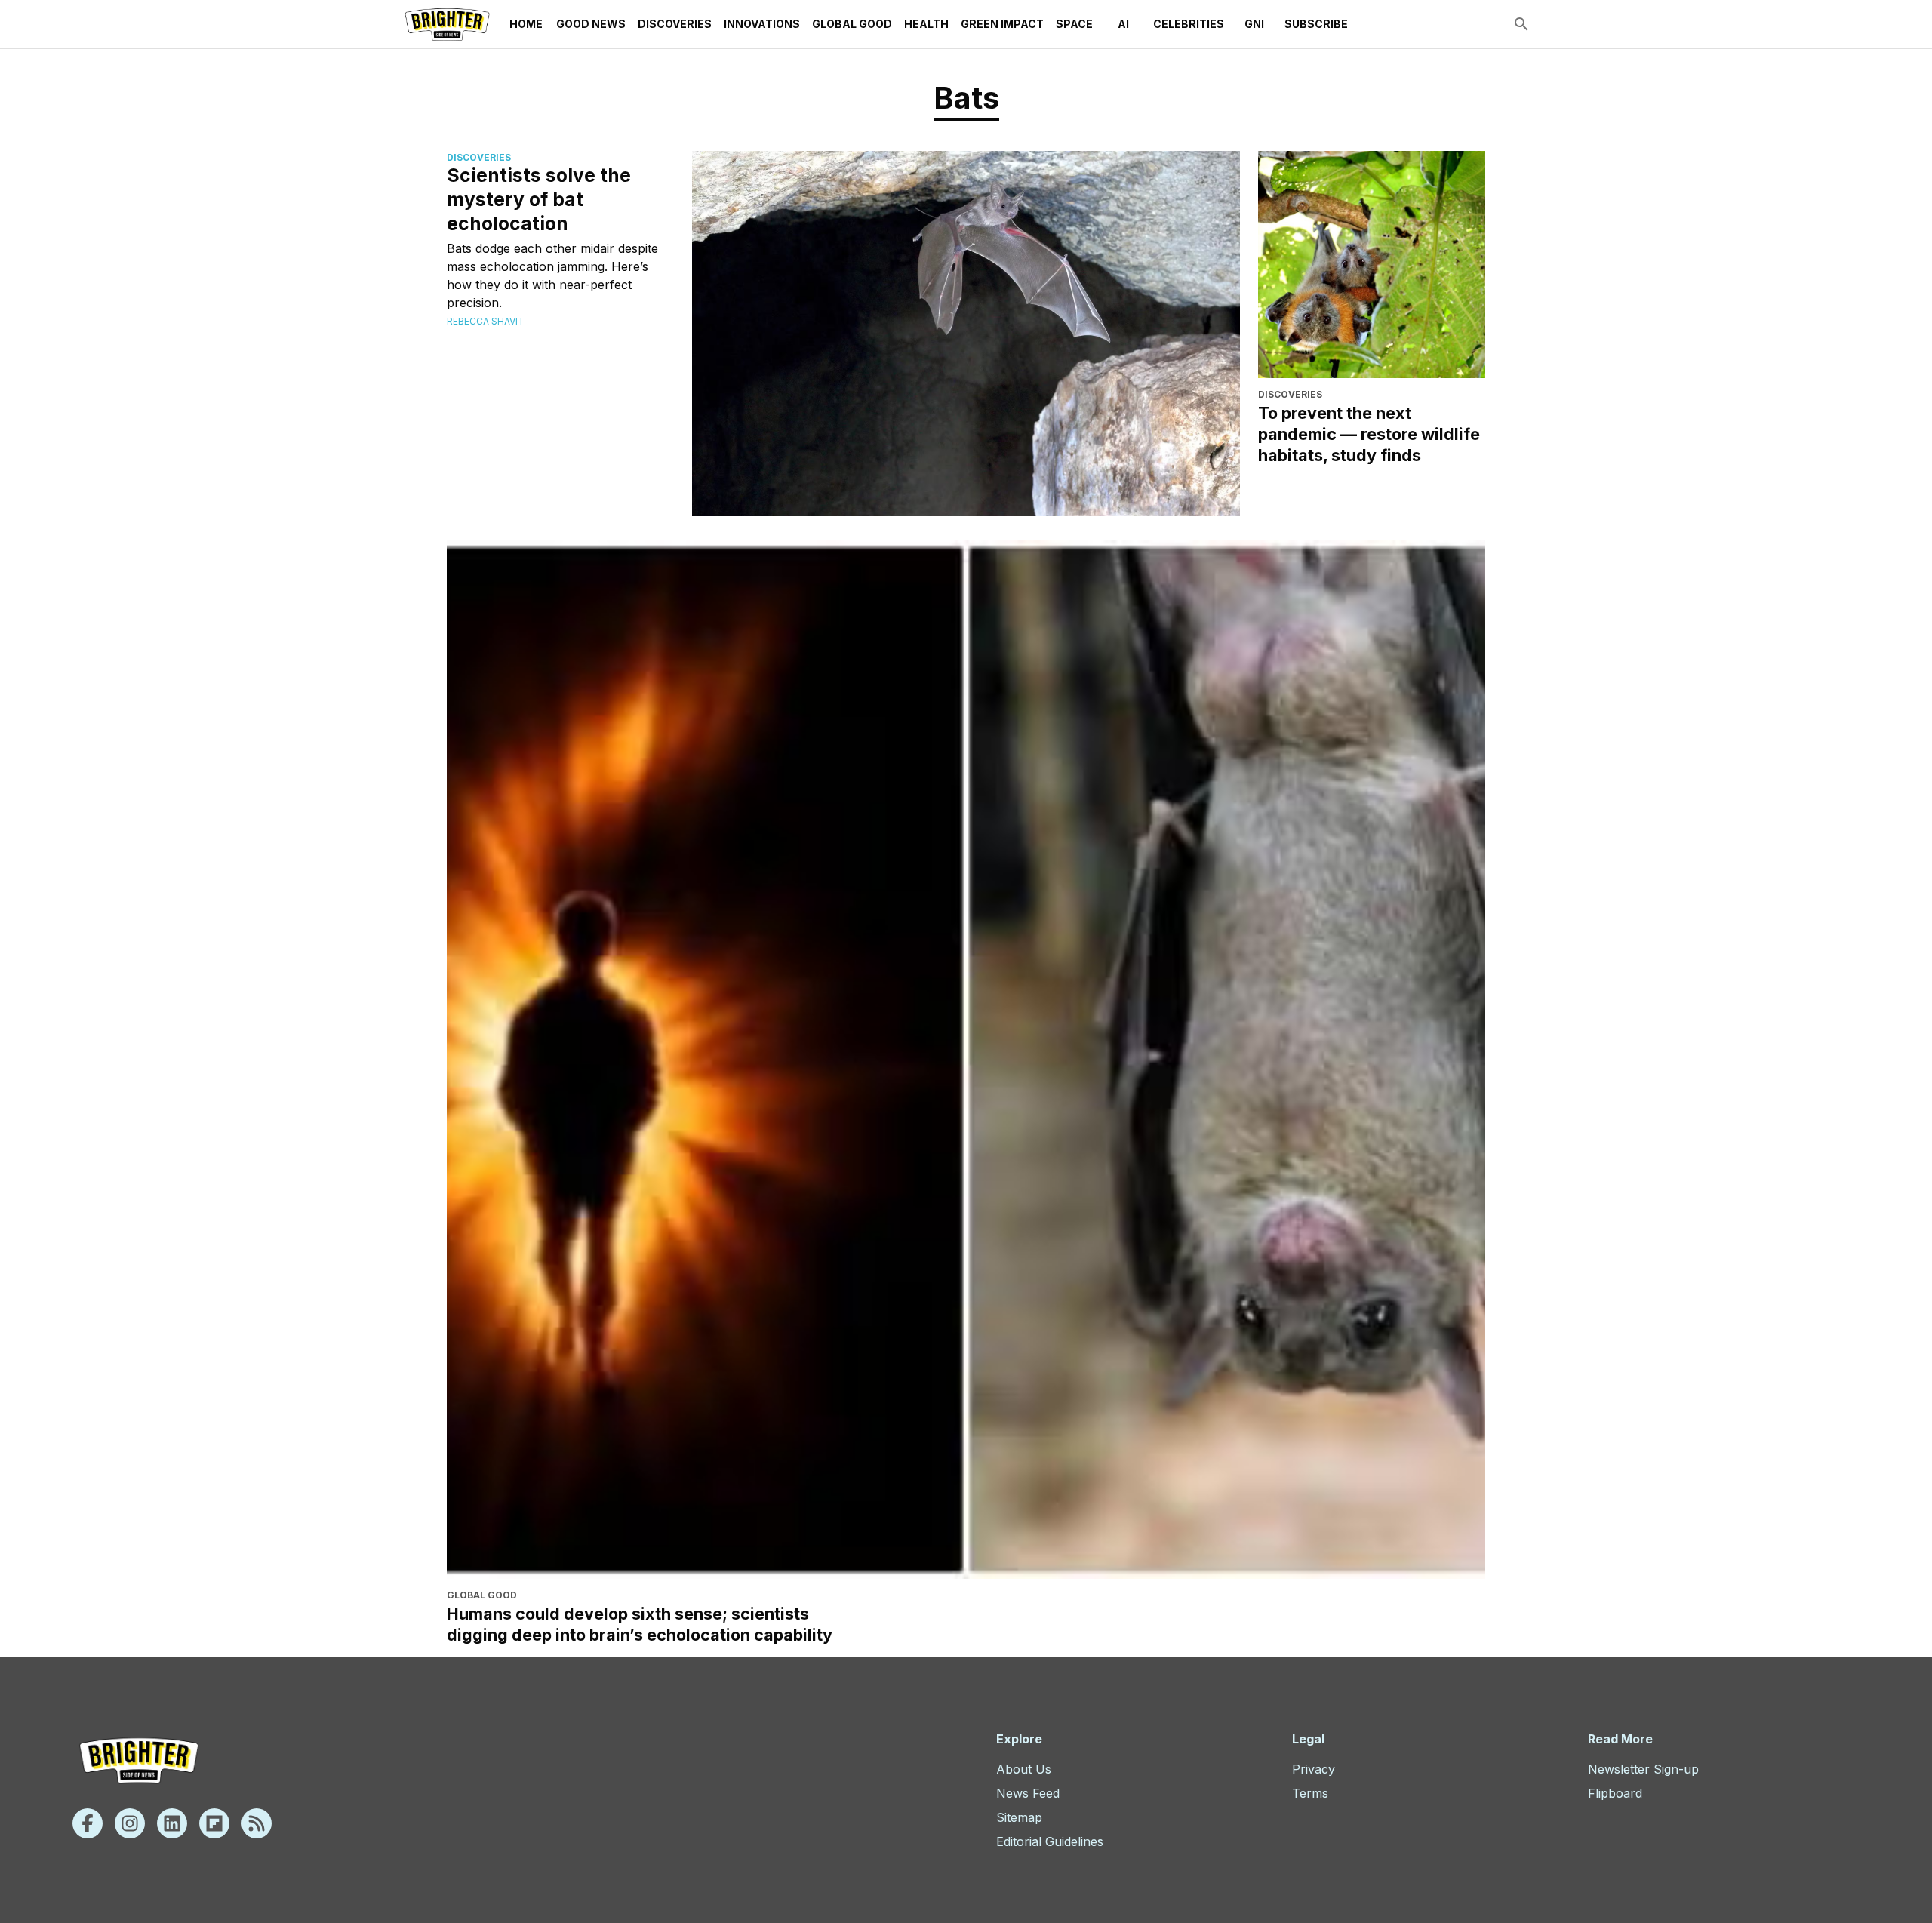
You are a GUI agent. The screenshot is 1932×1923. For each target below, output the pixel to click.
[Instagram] (130, 1823)
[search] (1521, 24)
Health (926, 24)
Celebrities (1189, 24)
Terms (1310, 1793)
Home (526, 24)
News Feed (1028, 1793)
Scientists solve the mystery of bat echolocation (539, 199)
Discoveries (675, 24)
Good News (591, 24)
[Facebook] (88, 1823)
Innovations (762, 24)
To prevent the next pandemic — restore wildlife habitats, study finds (1369, 434)
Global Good (852, 24)
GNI (1254, 24)
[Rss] (257, 1823)
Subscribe (1316, 24)
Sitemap (1019, 1817)
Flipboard (1615, 1793)
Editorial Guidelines (1050, 1841)
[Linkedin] (172, 1823)
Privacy (1314, 1769)
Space (1074, 24)
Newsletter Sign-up (1643, 1769)
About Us (1024, 1769)
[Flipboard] (214, 1823)
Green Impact (1002, 24)
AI (1123, 24)
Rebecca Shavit (486, 321)
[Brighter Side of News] (447, 24)
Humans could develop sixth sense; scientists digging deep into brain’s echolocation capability (640, 1624)
